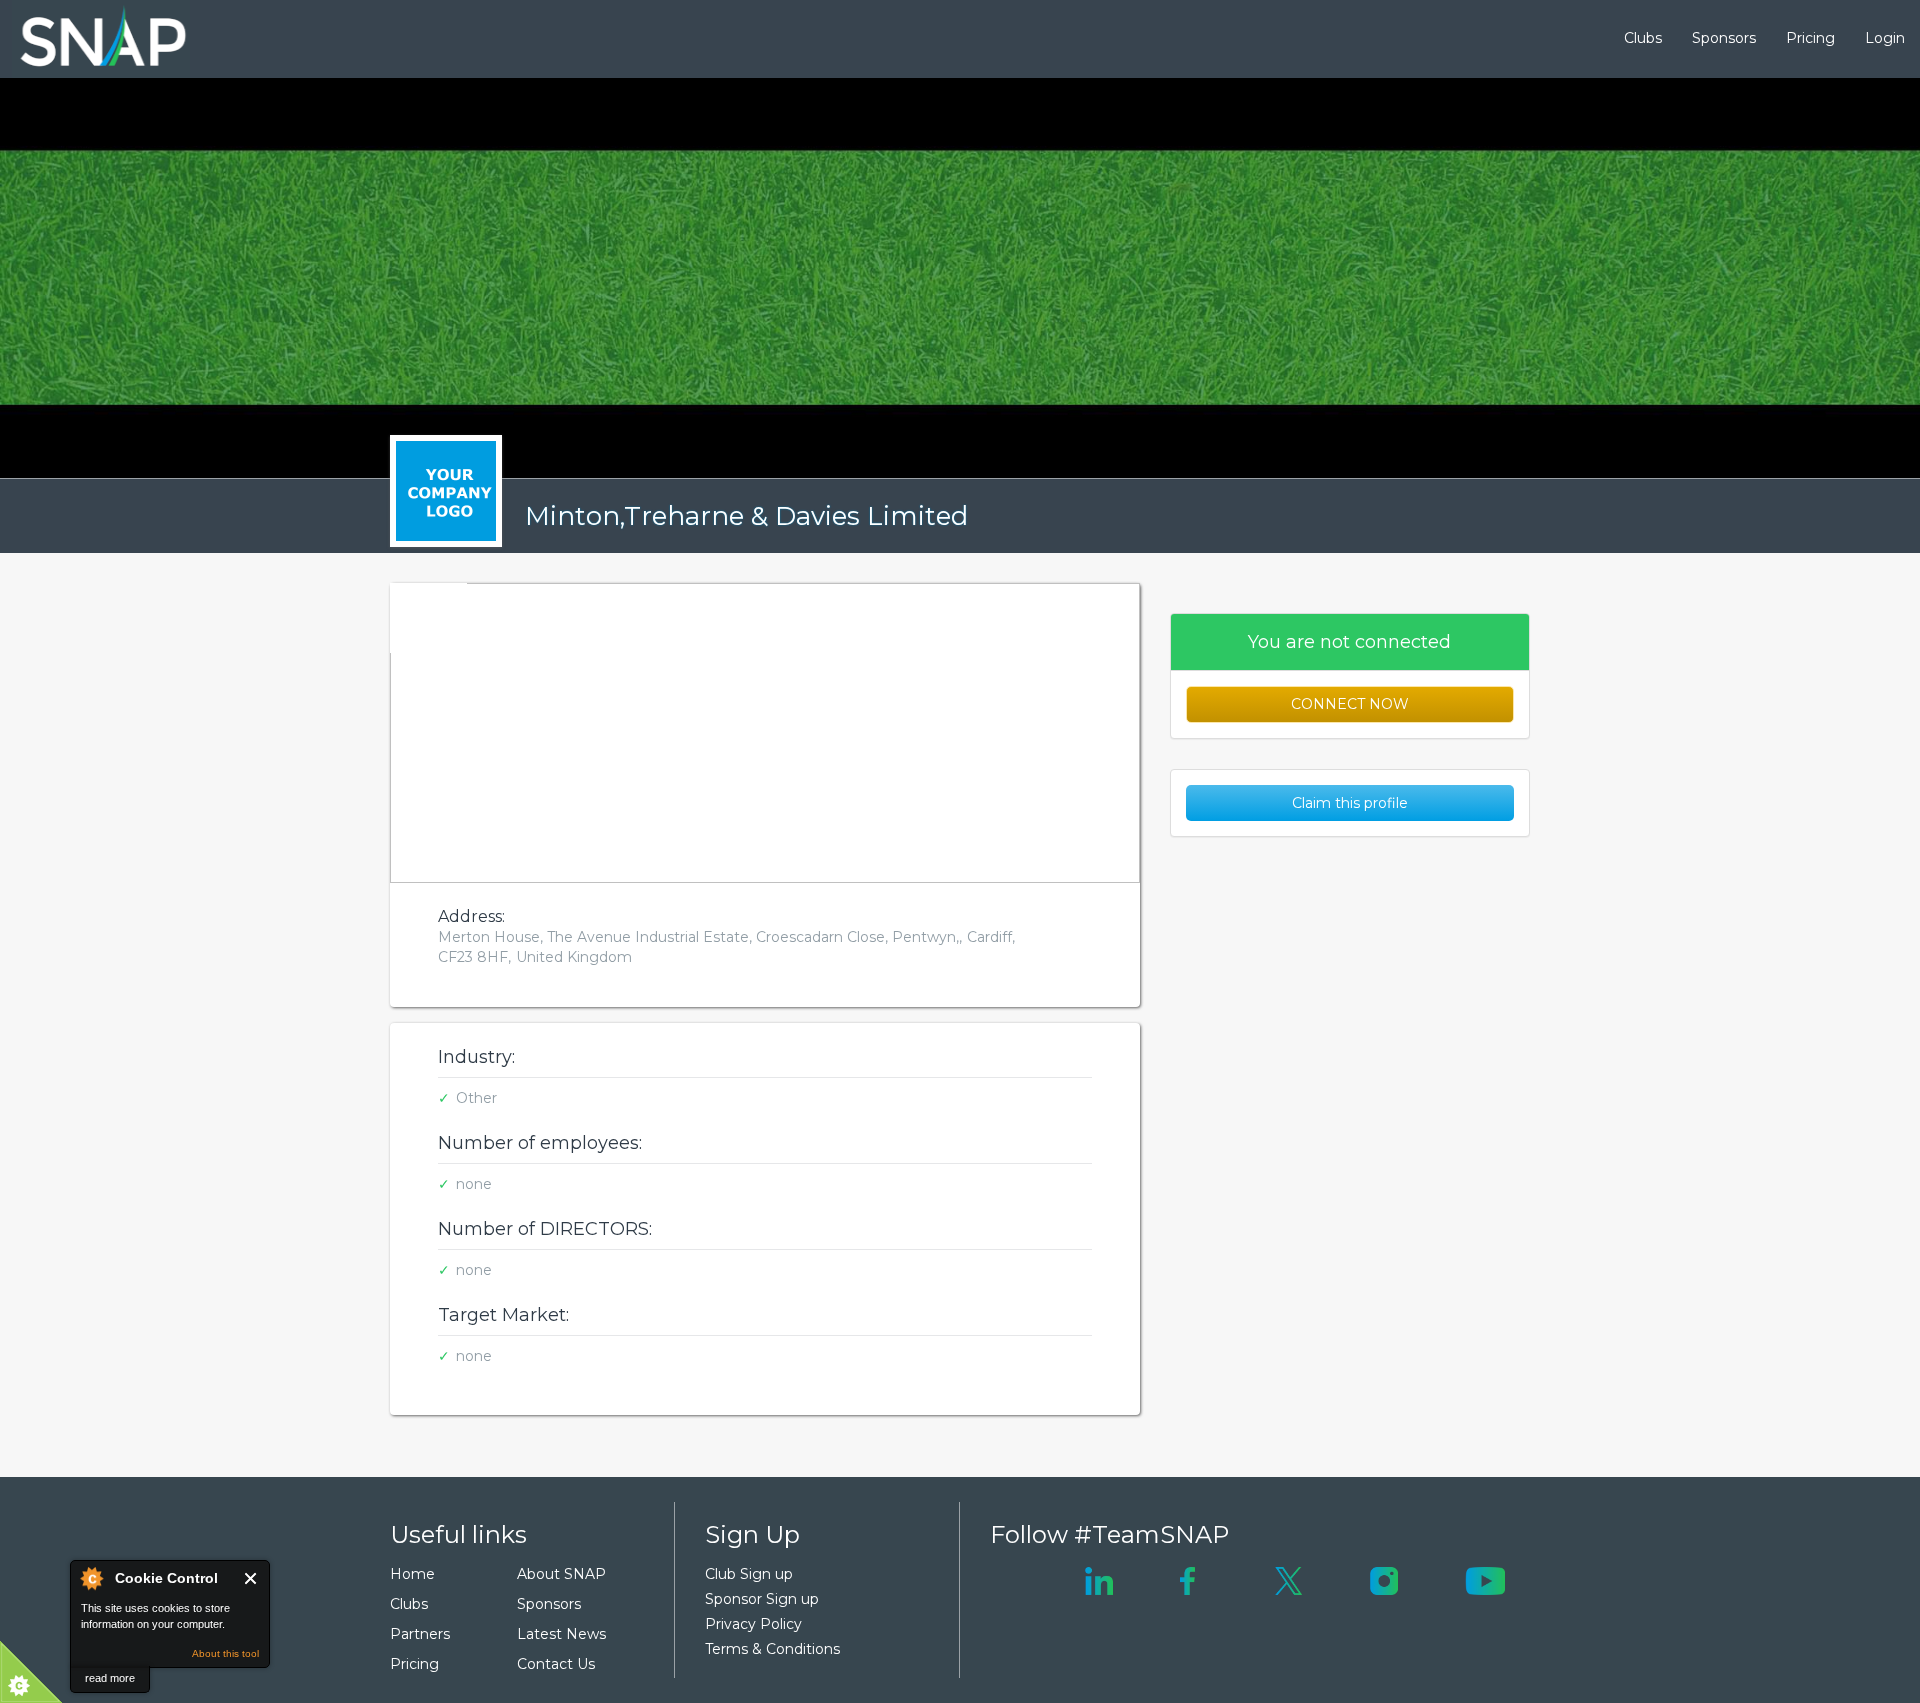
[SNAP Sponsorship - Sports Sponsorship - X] (1288, 1579)
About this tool (225, 1653)
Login (1885, 38)
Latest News (561, 1634)
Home (412, 1574)
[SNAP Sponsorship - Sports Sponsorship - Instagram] (1384, 1579)
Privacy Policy (753, 1624)
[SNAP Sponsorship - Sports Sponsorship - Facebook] (1187, 1579)
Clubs (1643, 38)
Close (251, 1578)
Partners (420, 1634)
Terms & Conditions (772, 1649)
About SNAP (561, 1574)
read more (110, 1678)
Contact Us (556, 1664)
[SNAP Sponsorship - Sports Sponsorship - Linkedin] (1099, 1579)
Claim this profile (1350, 803)
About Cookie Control (91, 1578)
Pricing (1810, 38)
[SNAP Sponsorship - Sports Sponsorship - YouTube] (1485, 1579)
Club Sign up (749, 1574)
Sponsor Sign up (762, 1599)
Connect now (1350, 704)
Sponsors (1724, 38)
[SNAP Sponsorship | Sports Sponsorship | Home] (89, 39)
